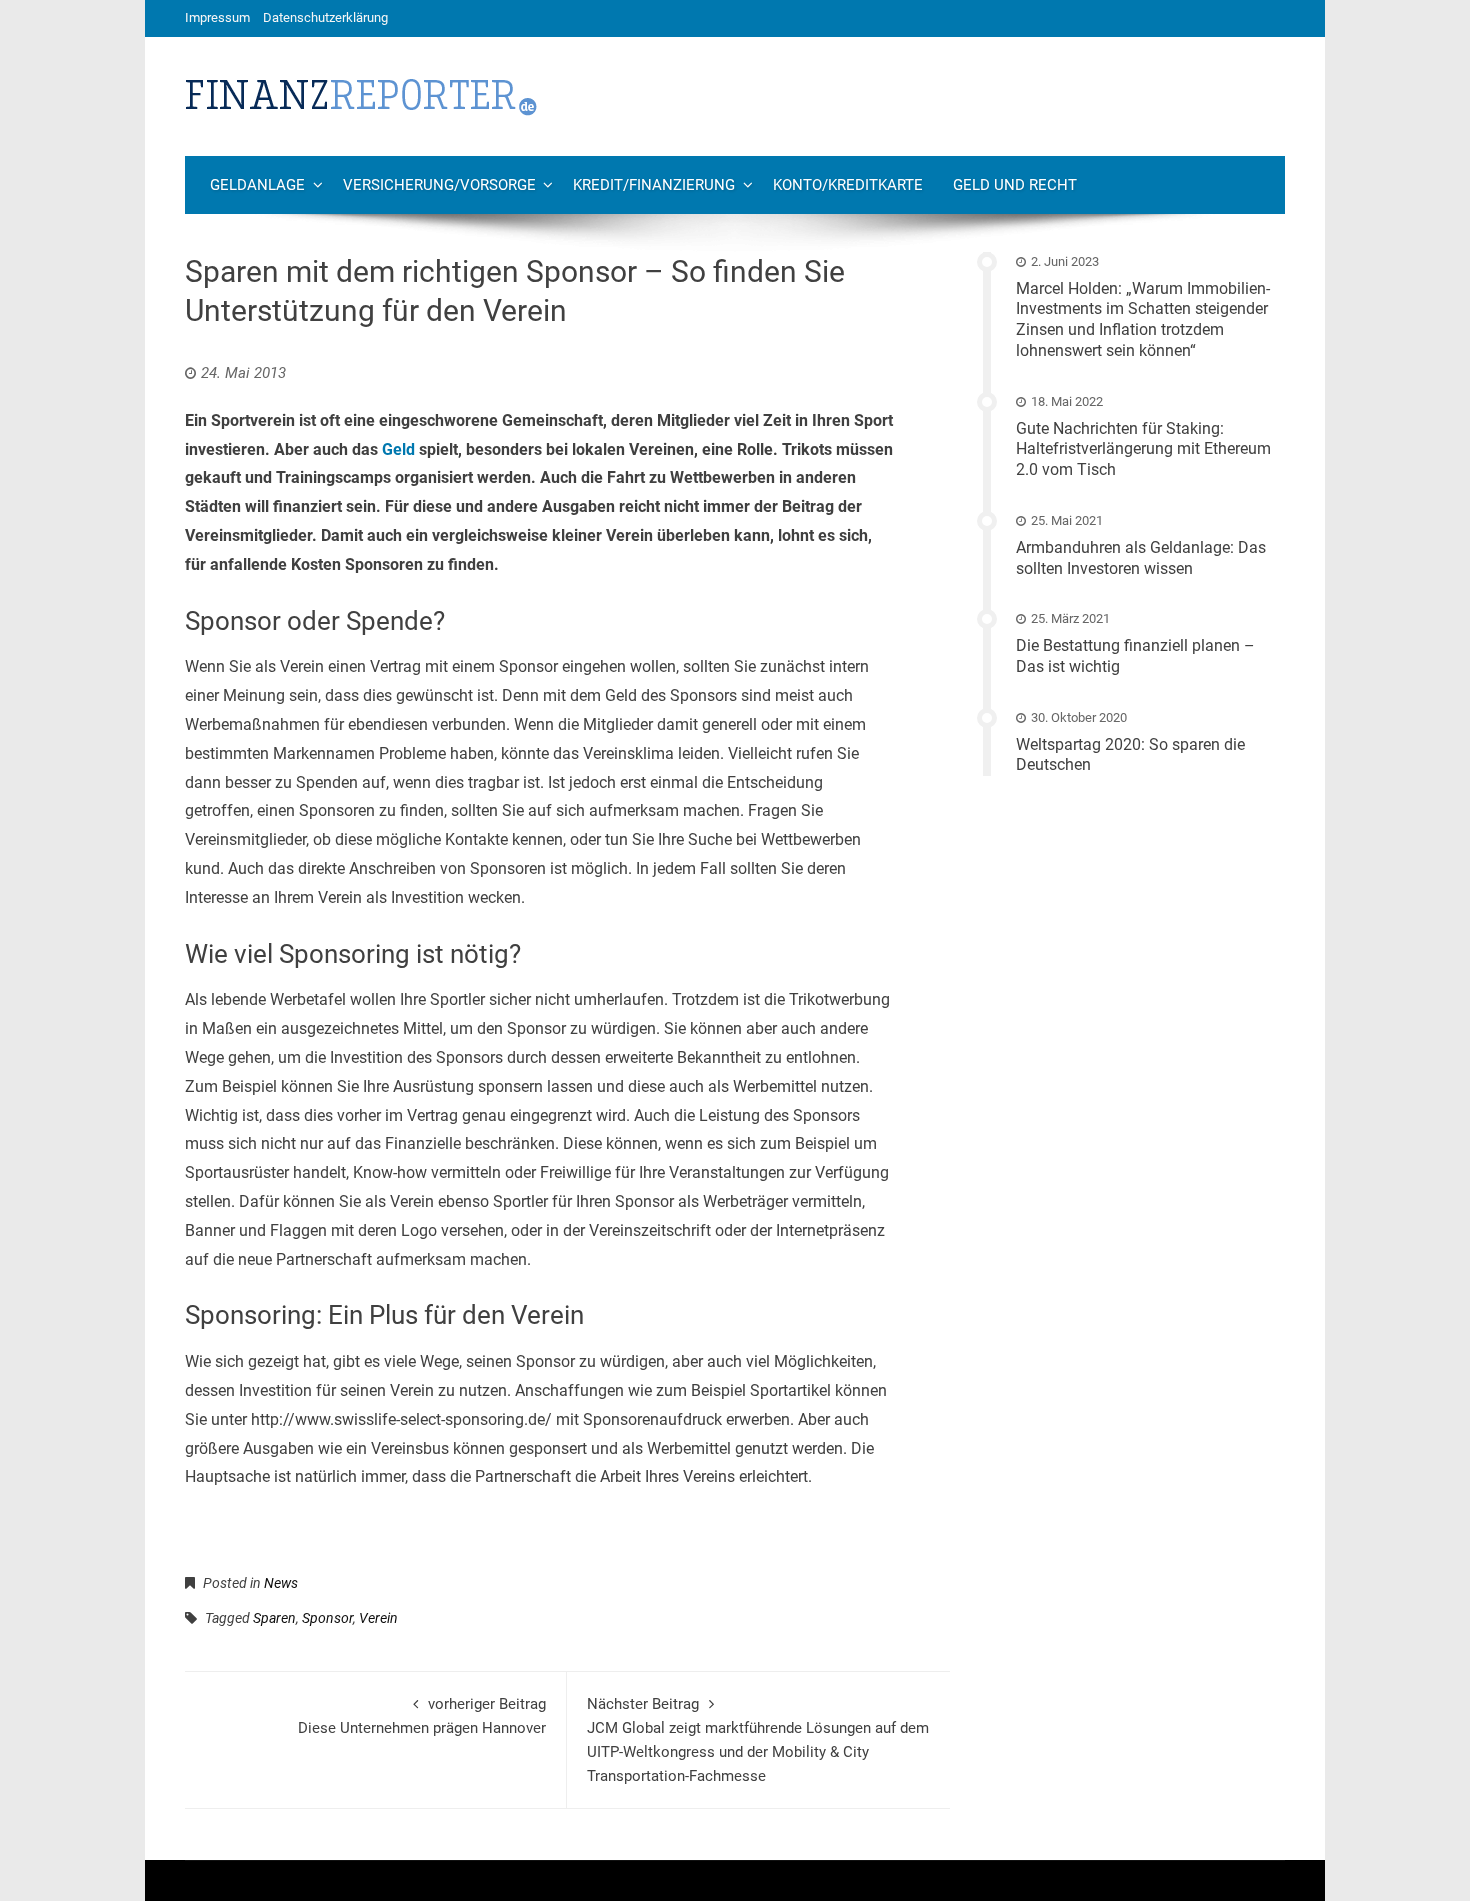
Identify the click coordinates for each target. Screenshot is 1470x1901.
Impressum (217, 17)
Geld (398, 449)
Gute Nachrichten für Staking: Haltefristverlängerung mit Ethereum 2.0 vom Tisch (1143, 449)
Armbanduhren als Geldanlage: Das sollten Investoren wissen (1141, 558)
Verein (378, 1618)
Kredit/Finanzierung (654, 185)
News (281, 1583)
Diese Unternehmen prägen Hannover (422, 1716)
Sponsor (327, 1618)
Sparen (274, 1618)
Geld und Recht (1015, 185)
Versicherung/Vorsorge (439, 185)
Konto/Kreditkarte (848, 185)
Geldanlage (257, 185)
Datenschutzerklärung (325, 17)
